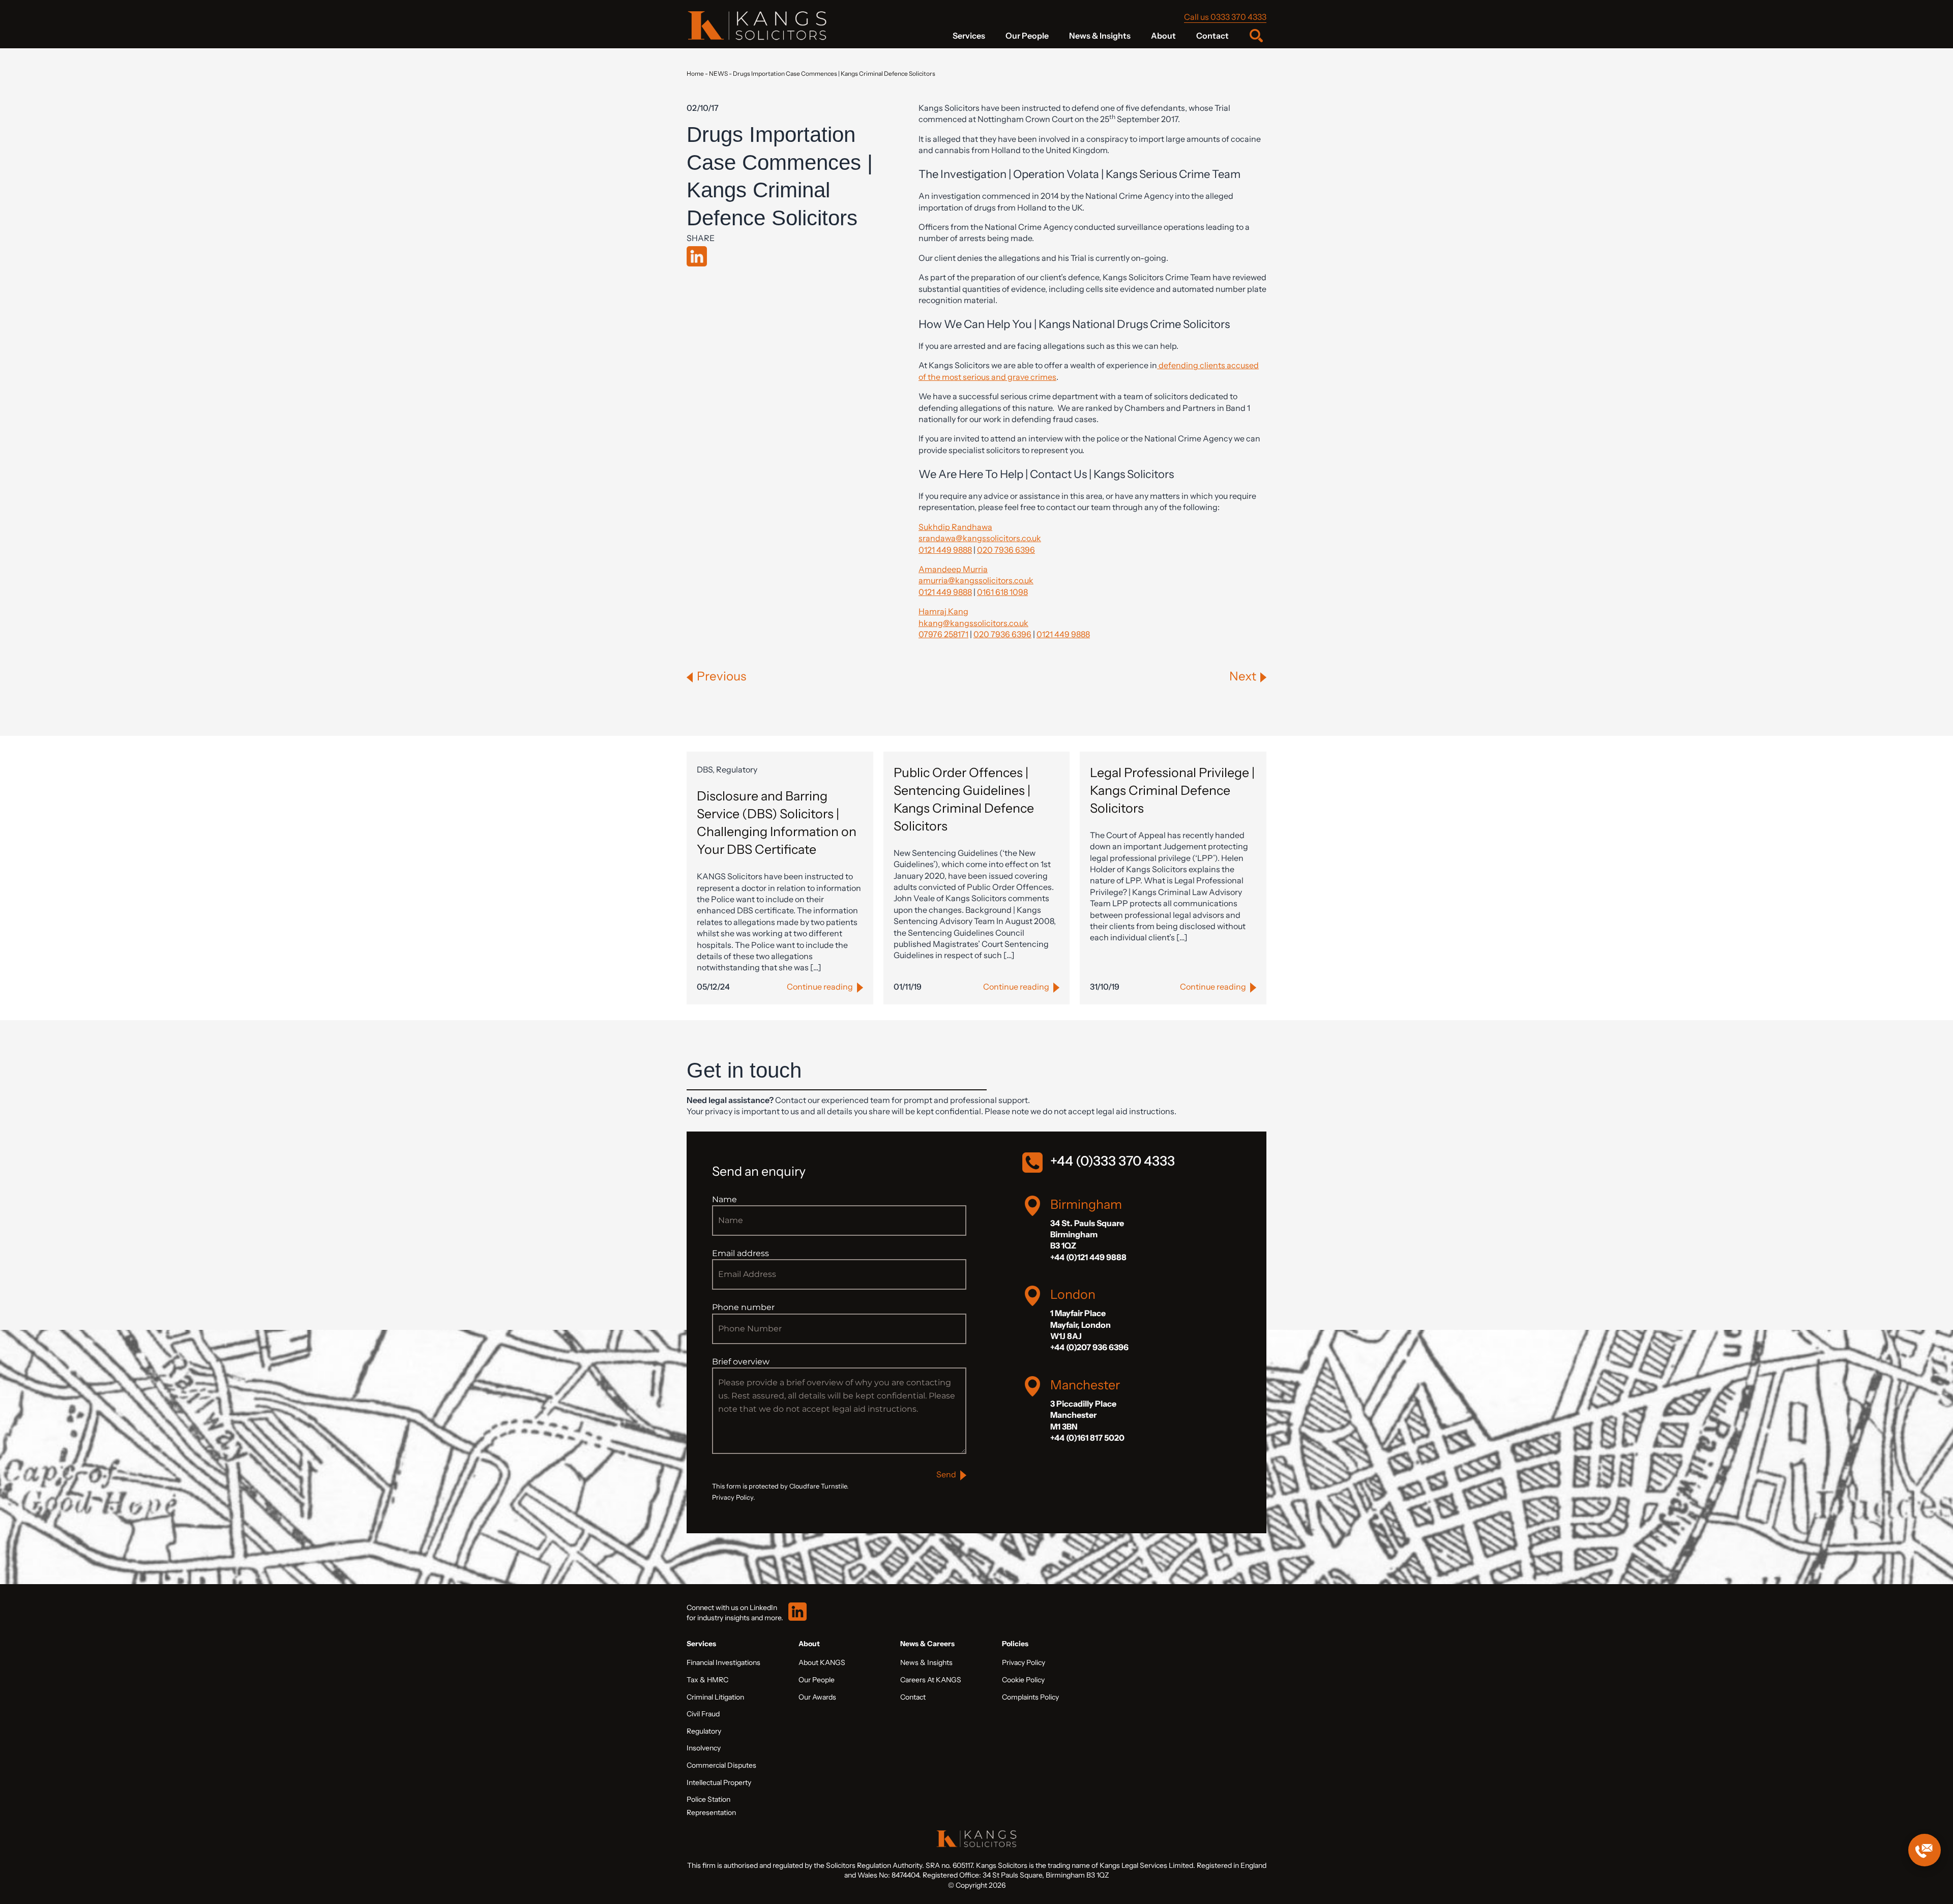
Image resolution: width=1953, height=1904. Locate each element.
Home (695, 73)
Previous (721, 676)
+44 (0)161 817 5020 (1087, 1438)
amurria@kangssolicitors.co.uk (976, 580)
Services (969, 36)
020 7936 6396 (1006, 550)
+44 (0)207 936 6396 (1089, 1347)
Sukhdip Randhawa (955, 527)
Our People (1027, 36)
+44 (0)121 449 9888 (1088, 1257)
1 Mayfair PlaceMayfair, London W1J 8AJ (1081, 1325)
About (1163, 36)
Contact (1212, 36)
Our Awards (817, 1697)
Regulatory (704, 1731)
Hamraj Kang (943, 611)
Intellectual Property (719, 1782)
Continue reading (820, 987)
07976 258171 (943, 634)
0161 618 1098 (1002, 592)
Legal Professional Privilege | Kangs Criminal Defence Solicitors (1172, 790)
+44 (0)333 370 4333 (1113, 1161)
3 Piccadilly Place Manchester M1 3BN (1083, 1415)
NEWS (718, 73)
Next (1243, 676)
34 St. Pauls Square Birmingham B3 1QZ (1087, 1234)
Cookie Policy (1023, 1680)
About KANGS (822, 1662)
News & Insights (1100, 36)
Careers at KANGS (931, 1680)
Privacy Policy (1024, 1662)
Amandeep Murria (953, 569)
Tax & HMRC (707, 1680)
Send (946, 1474)
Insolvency (704, 1748)
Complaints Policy (1030, 1697)
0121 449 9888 (945, 550)
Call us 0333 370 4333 (1225, 17)
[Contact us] (1925, 1850)
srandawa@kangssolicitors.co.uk (980, 538)
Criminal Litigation (715, 1697)
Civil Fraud (703, 1714)
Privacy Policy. (733, 1497)
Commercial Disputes (721, 1765)
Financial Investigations (723, 1662)
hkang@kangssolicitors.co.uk (973, 623)
